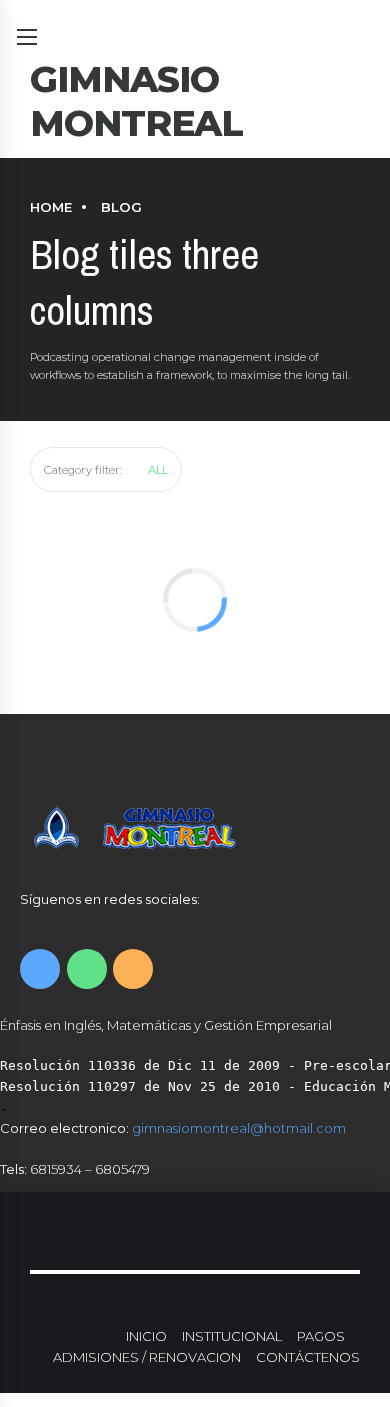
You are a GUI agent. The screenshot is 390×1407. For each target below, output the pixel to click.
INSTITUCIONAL (232, 1336)
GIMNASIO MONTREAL (136, 101)
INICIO (146, 1336)
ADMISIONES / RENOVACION (147, 1357)
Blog (121, 207)
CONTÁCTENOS (308, 1357)
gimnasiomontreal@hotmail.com (239, 1128)
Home (51, 207)
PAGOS (321, 1336)
